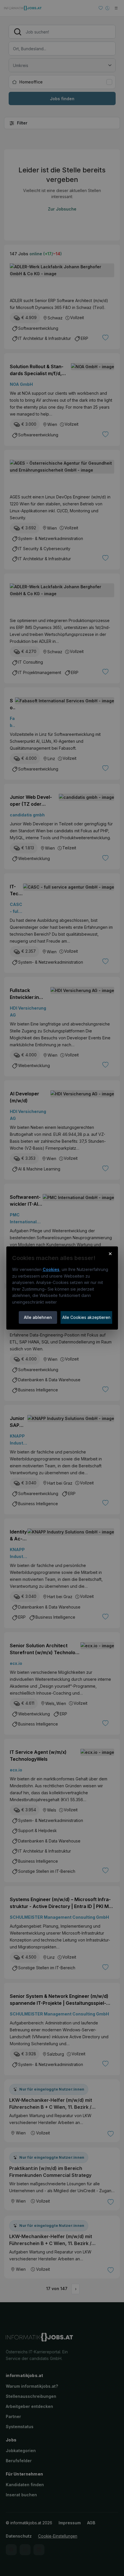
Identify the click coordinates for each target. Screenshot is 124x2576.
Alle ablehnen (38, 1317)
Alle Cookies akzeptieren (86, 1317)
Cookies (51, 1269)
